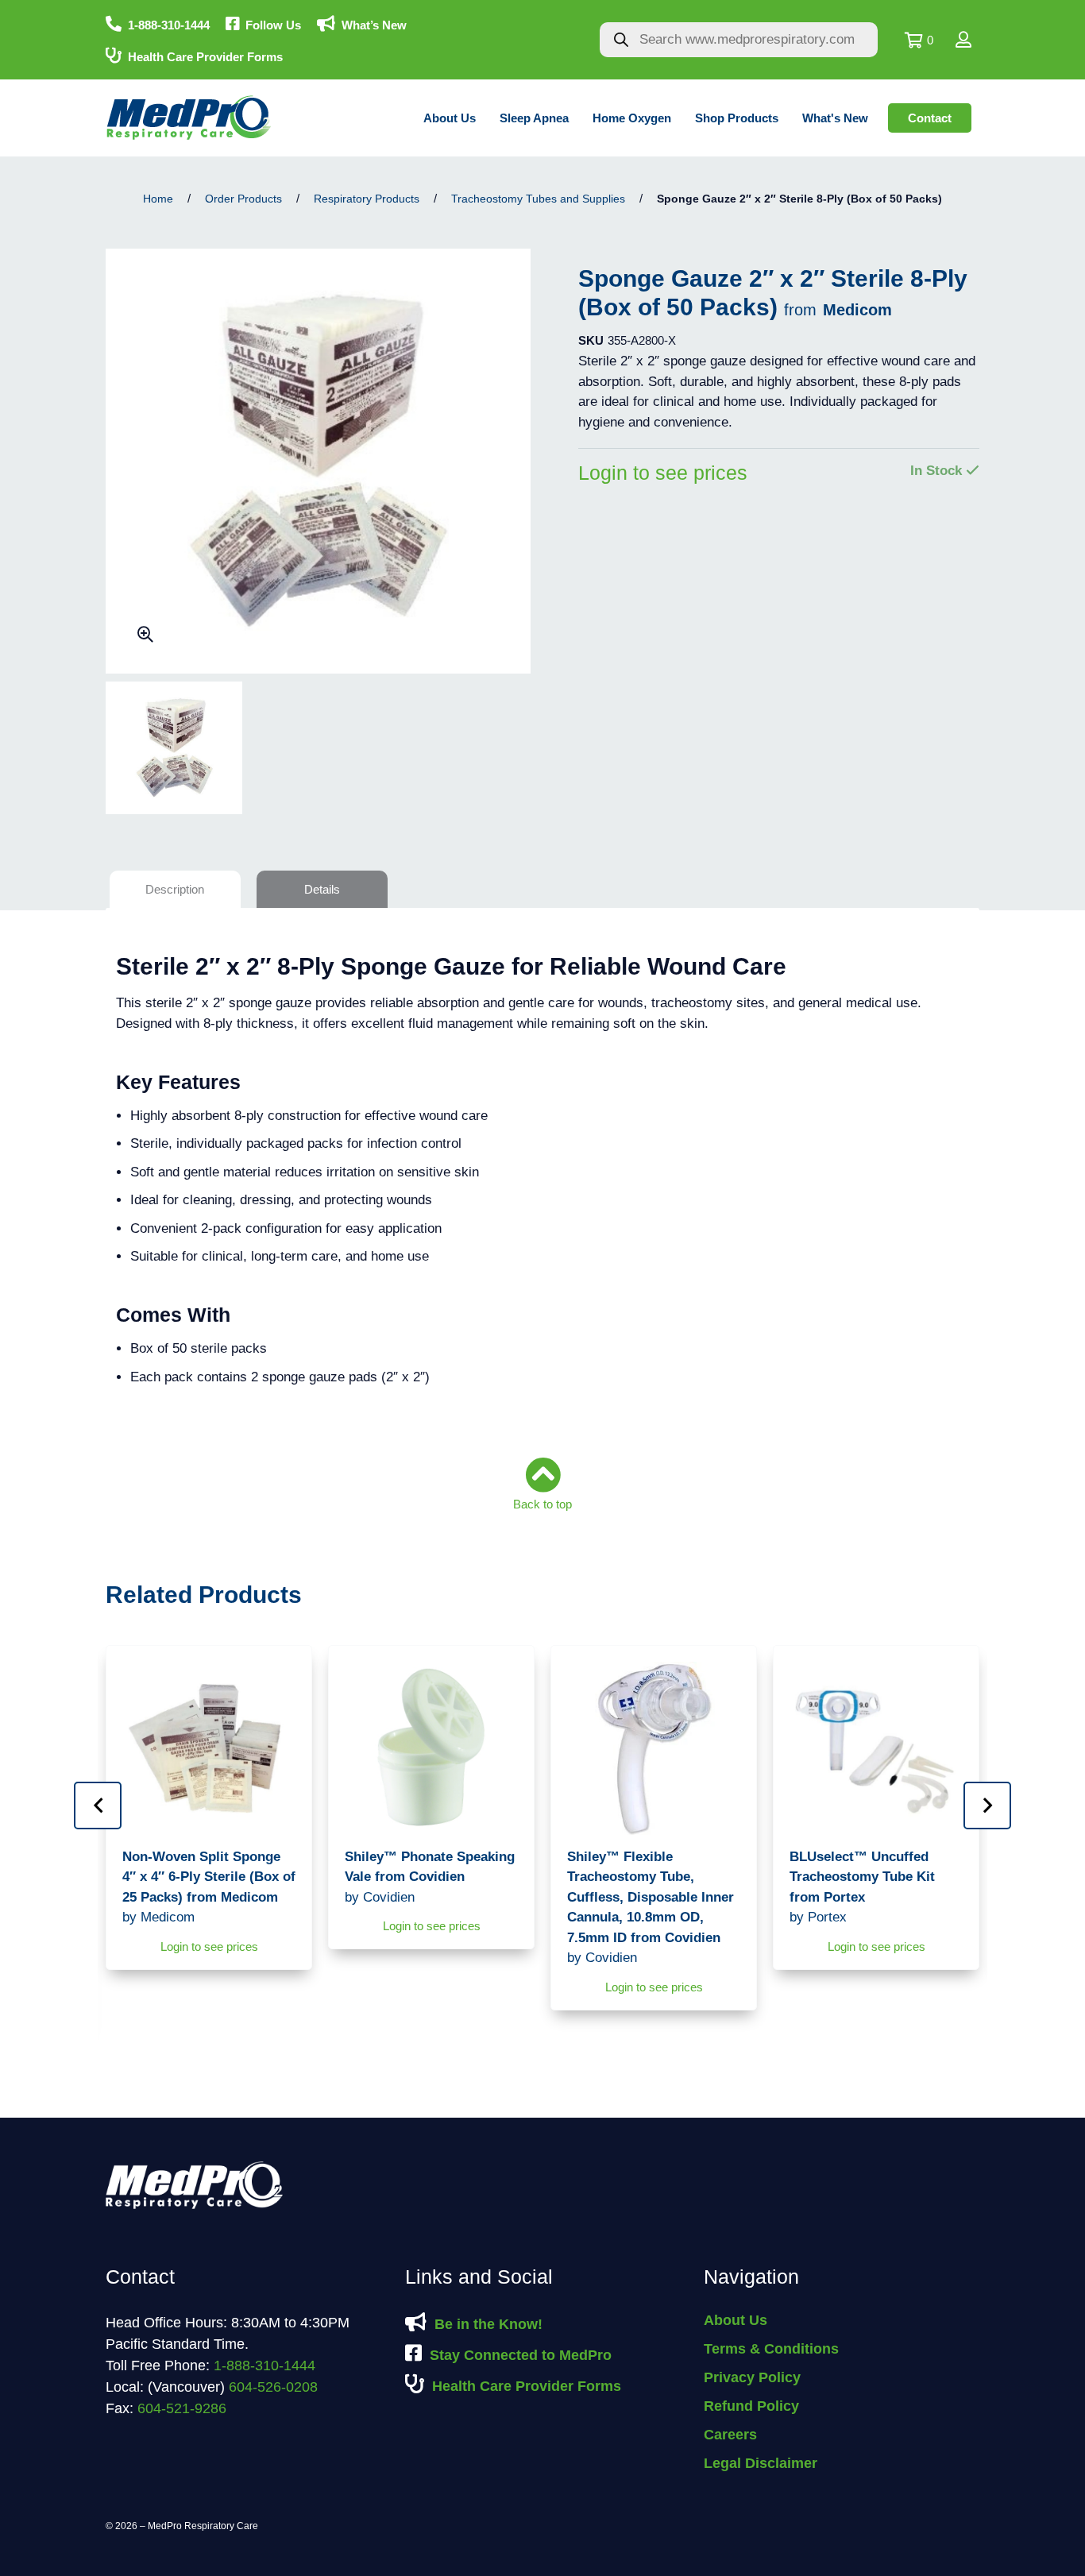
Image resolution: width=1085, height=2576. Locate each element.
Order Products (243, 199)
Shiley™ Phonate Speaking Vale (430, 1877)
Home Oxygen (632, 118)
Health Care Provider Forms (205, 57)
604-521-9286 (182, 2408)
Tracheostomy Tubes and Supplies (538, 199)
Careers (730, 2435)
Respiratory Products (367, 199)
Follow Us (273, 25)
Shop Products (737, 118)
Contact (930, 118)
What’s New (374, 25)
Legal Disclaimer (761, 2463)
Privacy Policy (752, 2377)
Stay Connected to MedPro (521, 2355)
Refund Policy (751, 2406)
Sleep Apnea (534, 118)
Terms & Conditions (771, 2349)
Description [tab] (175, 889)
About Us (450, 118)
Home (158, 199)
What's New (835, 118)
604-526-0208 (273, 2387)
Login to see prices (663, 473)
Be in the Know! (488, 2324)
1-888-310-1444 (169, 25)
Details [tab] (322, 889)
